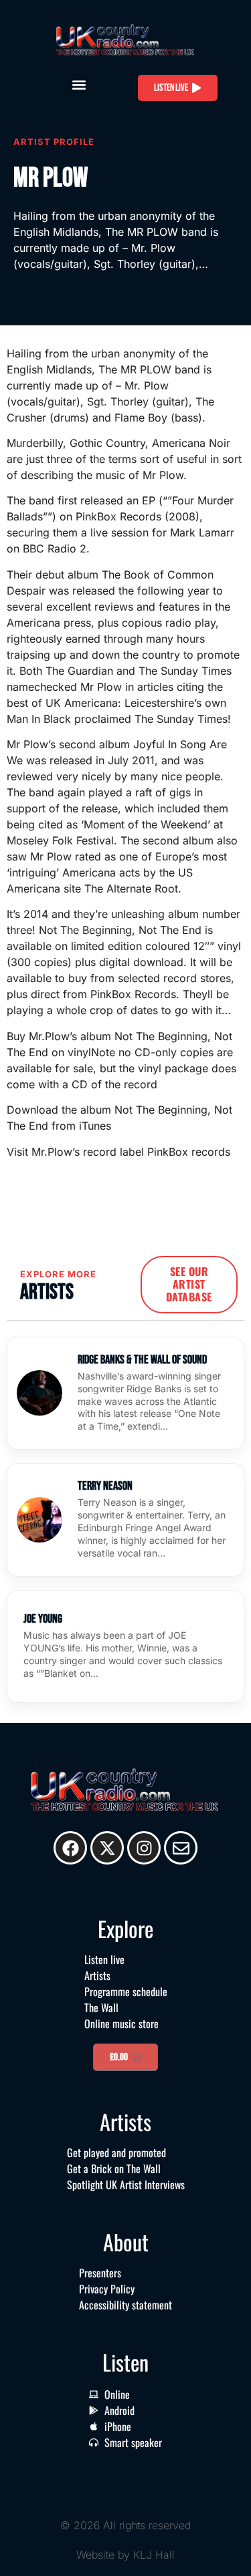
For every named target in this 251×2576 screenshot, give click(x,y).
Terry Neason (105, 1486)
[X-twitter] (107, 1848)
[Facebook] (70, 1848)
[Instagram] (144, 1848)
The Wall (101, 2007)
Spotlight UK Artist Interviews (126, 2185)
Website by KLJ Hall (125, 2555)
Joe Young (43, 1619)
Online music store (121, 2024)
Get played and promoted (116, 2152)
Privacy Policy (107, 2289)
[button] (79, 85)
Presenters (100, 2273)
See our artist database (189, 1284)
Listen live (104, 1959)
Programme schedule (126, 1991)
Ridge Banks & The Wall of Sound (142, 1360)
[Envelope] (181, 1848)
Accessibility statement (125, 2305)
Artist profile (54, 142)
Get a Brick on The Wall (114, 2168)
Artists (97, 1975)
